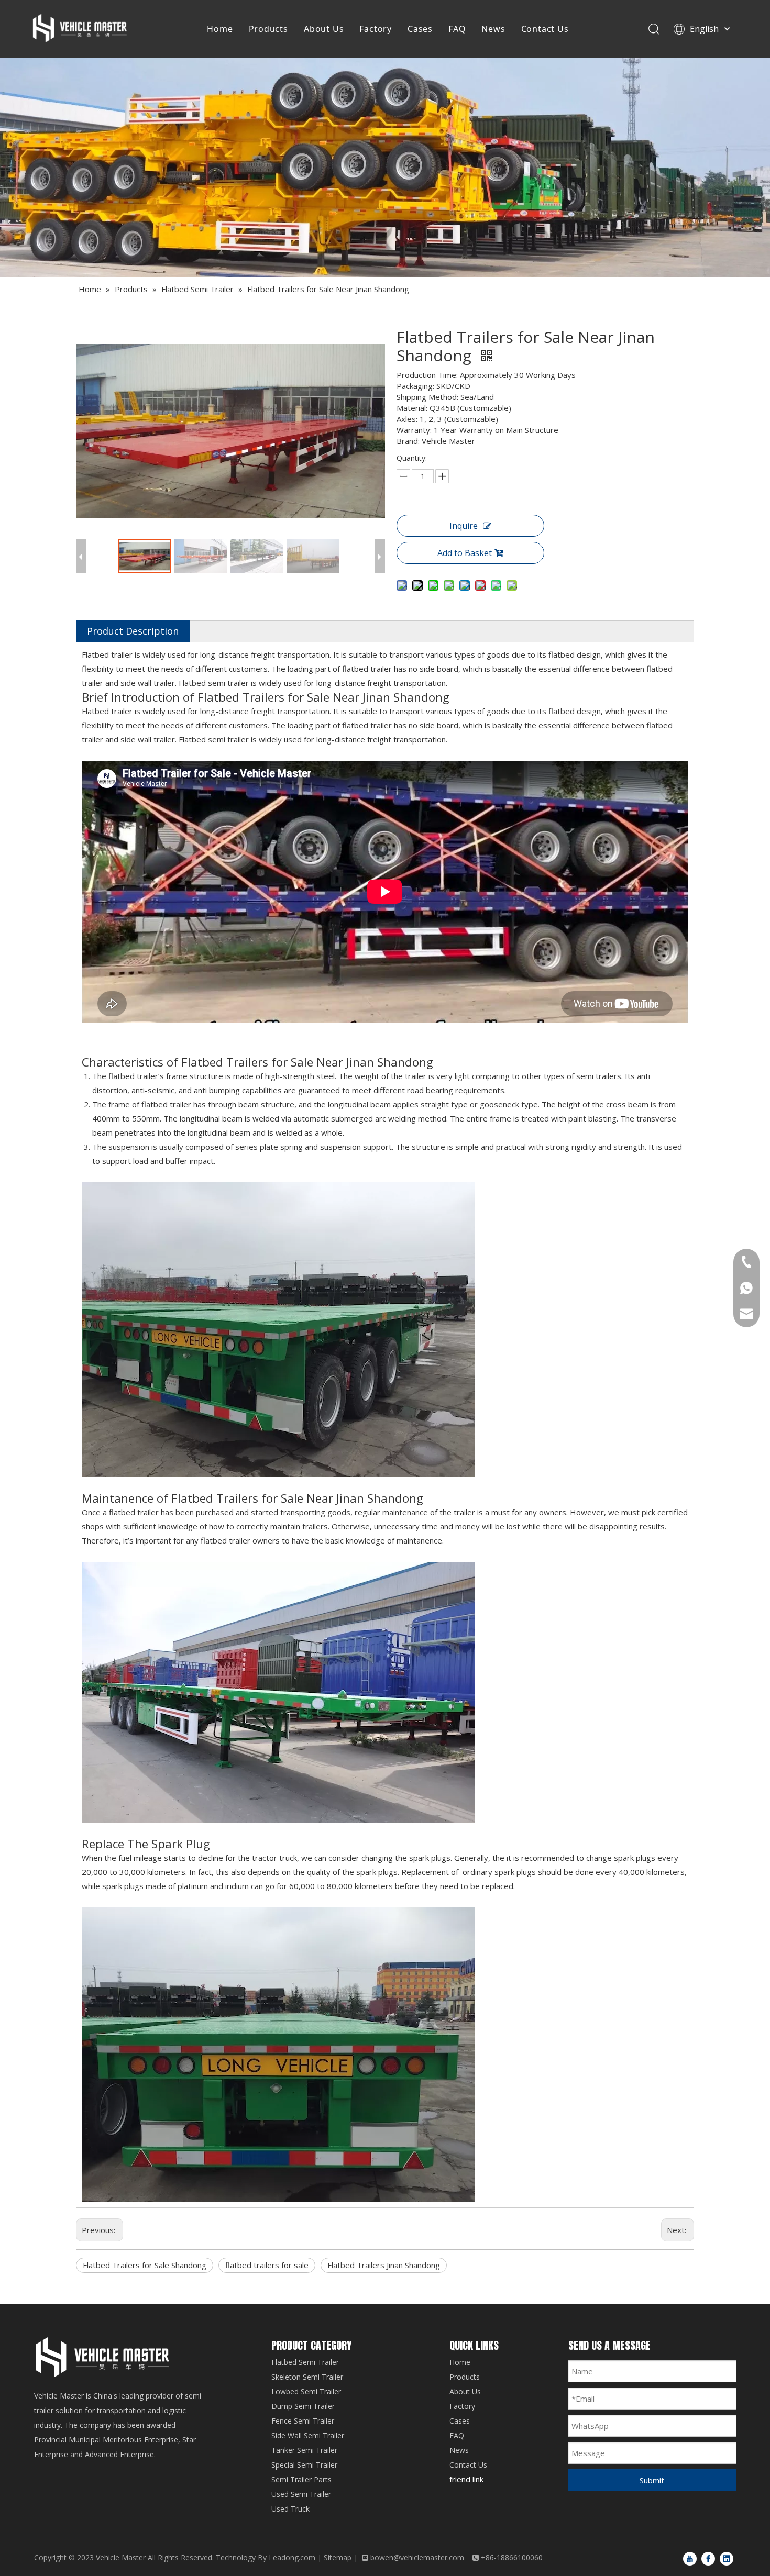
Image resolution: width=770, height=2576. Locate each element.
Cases (420, 29)
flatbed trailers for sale (267, 2265)
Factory (376, 29)
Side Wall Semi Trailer (308, 2435)
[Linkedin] (727, 2558)
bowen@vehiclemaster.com (417, 2557)
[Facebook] (708, 2558)
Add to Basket (465, 553)
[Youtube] (690, 2558)
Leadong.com (292, 2557)
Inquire (464, 526)
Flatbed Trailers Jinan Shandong (384, 2265)
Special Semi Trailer (304, 2465)
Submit (652, 2480)
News (493, 29)
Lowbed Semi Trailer (306, 2391)
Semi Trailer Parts (301, 2479)
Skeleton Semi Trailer (307, 2377)
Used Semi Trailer (301, 2494)
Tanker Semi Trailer (304, 2450)
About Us (324, 29)
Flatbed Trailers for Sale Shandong (145, 2265)
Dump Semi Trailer (303, 2406)
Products (268, 29)
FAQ (457, 29)
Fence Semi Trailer (303, 2421)
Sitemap (338, 2557)
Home (220, 29)
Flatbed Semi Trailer (305, 2362)
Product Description (133, 631)
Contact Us (545, 29)
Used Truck (290, 2509)
